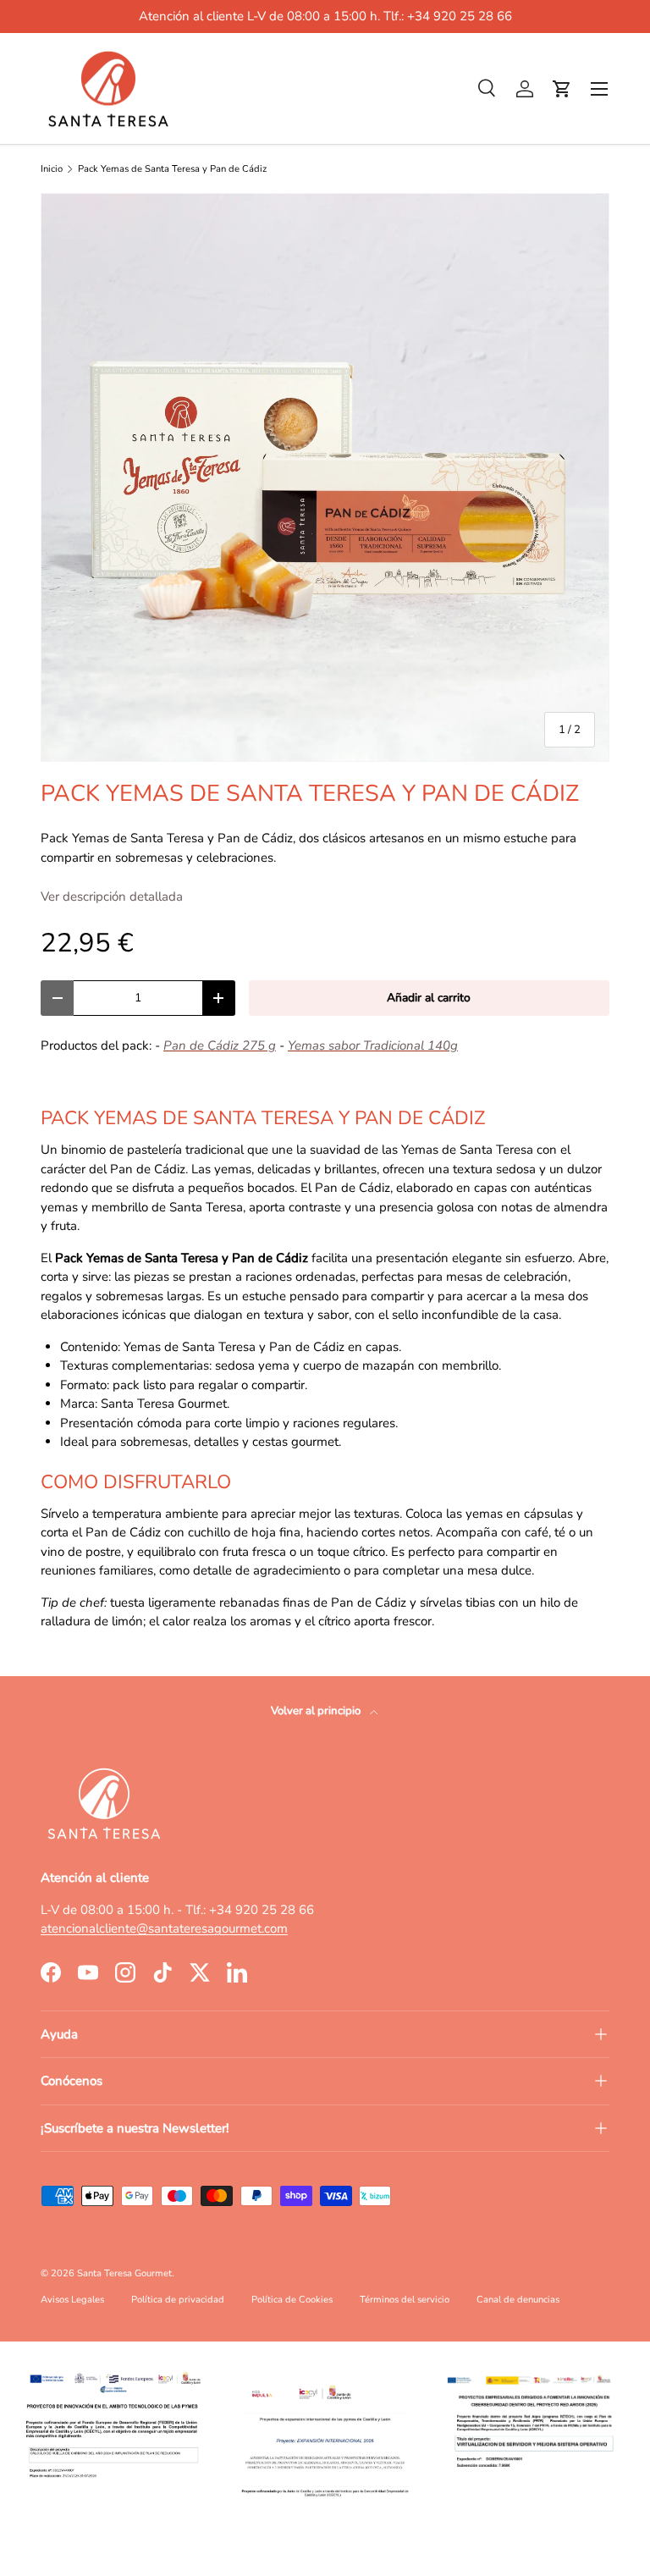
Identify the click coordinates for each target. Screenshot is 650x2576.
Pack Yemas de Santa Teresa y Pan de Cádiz (172, 169)
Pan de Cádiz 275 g (220, 1045)
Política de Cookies (292, 2300)
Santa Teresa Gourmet (124, 2273)
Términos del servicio (405, 2300)
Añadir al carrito (429, 998)
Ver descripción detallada (112, 896)
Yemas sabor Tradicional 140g (373, 1045)
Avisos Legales (72, 2300)
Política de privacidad (178, 2300)
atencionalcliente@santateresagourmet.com (164, 1928)
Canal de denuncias (518, 2300)
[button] (562, 89)
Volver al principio (317, 1711)
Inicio (52, 169)
